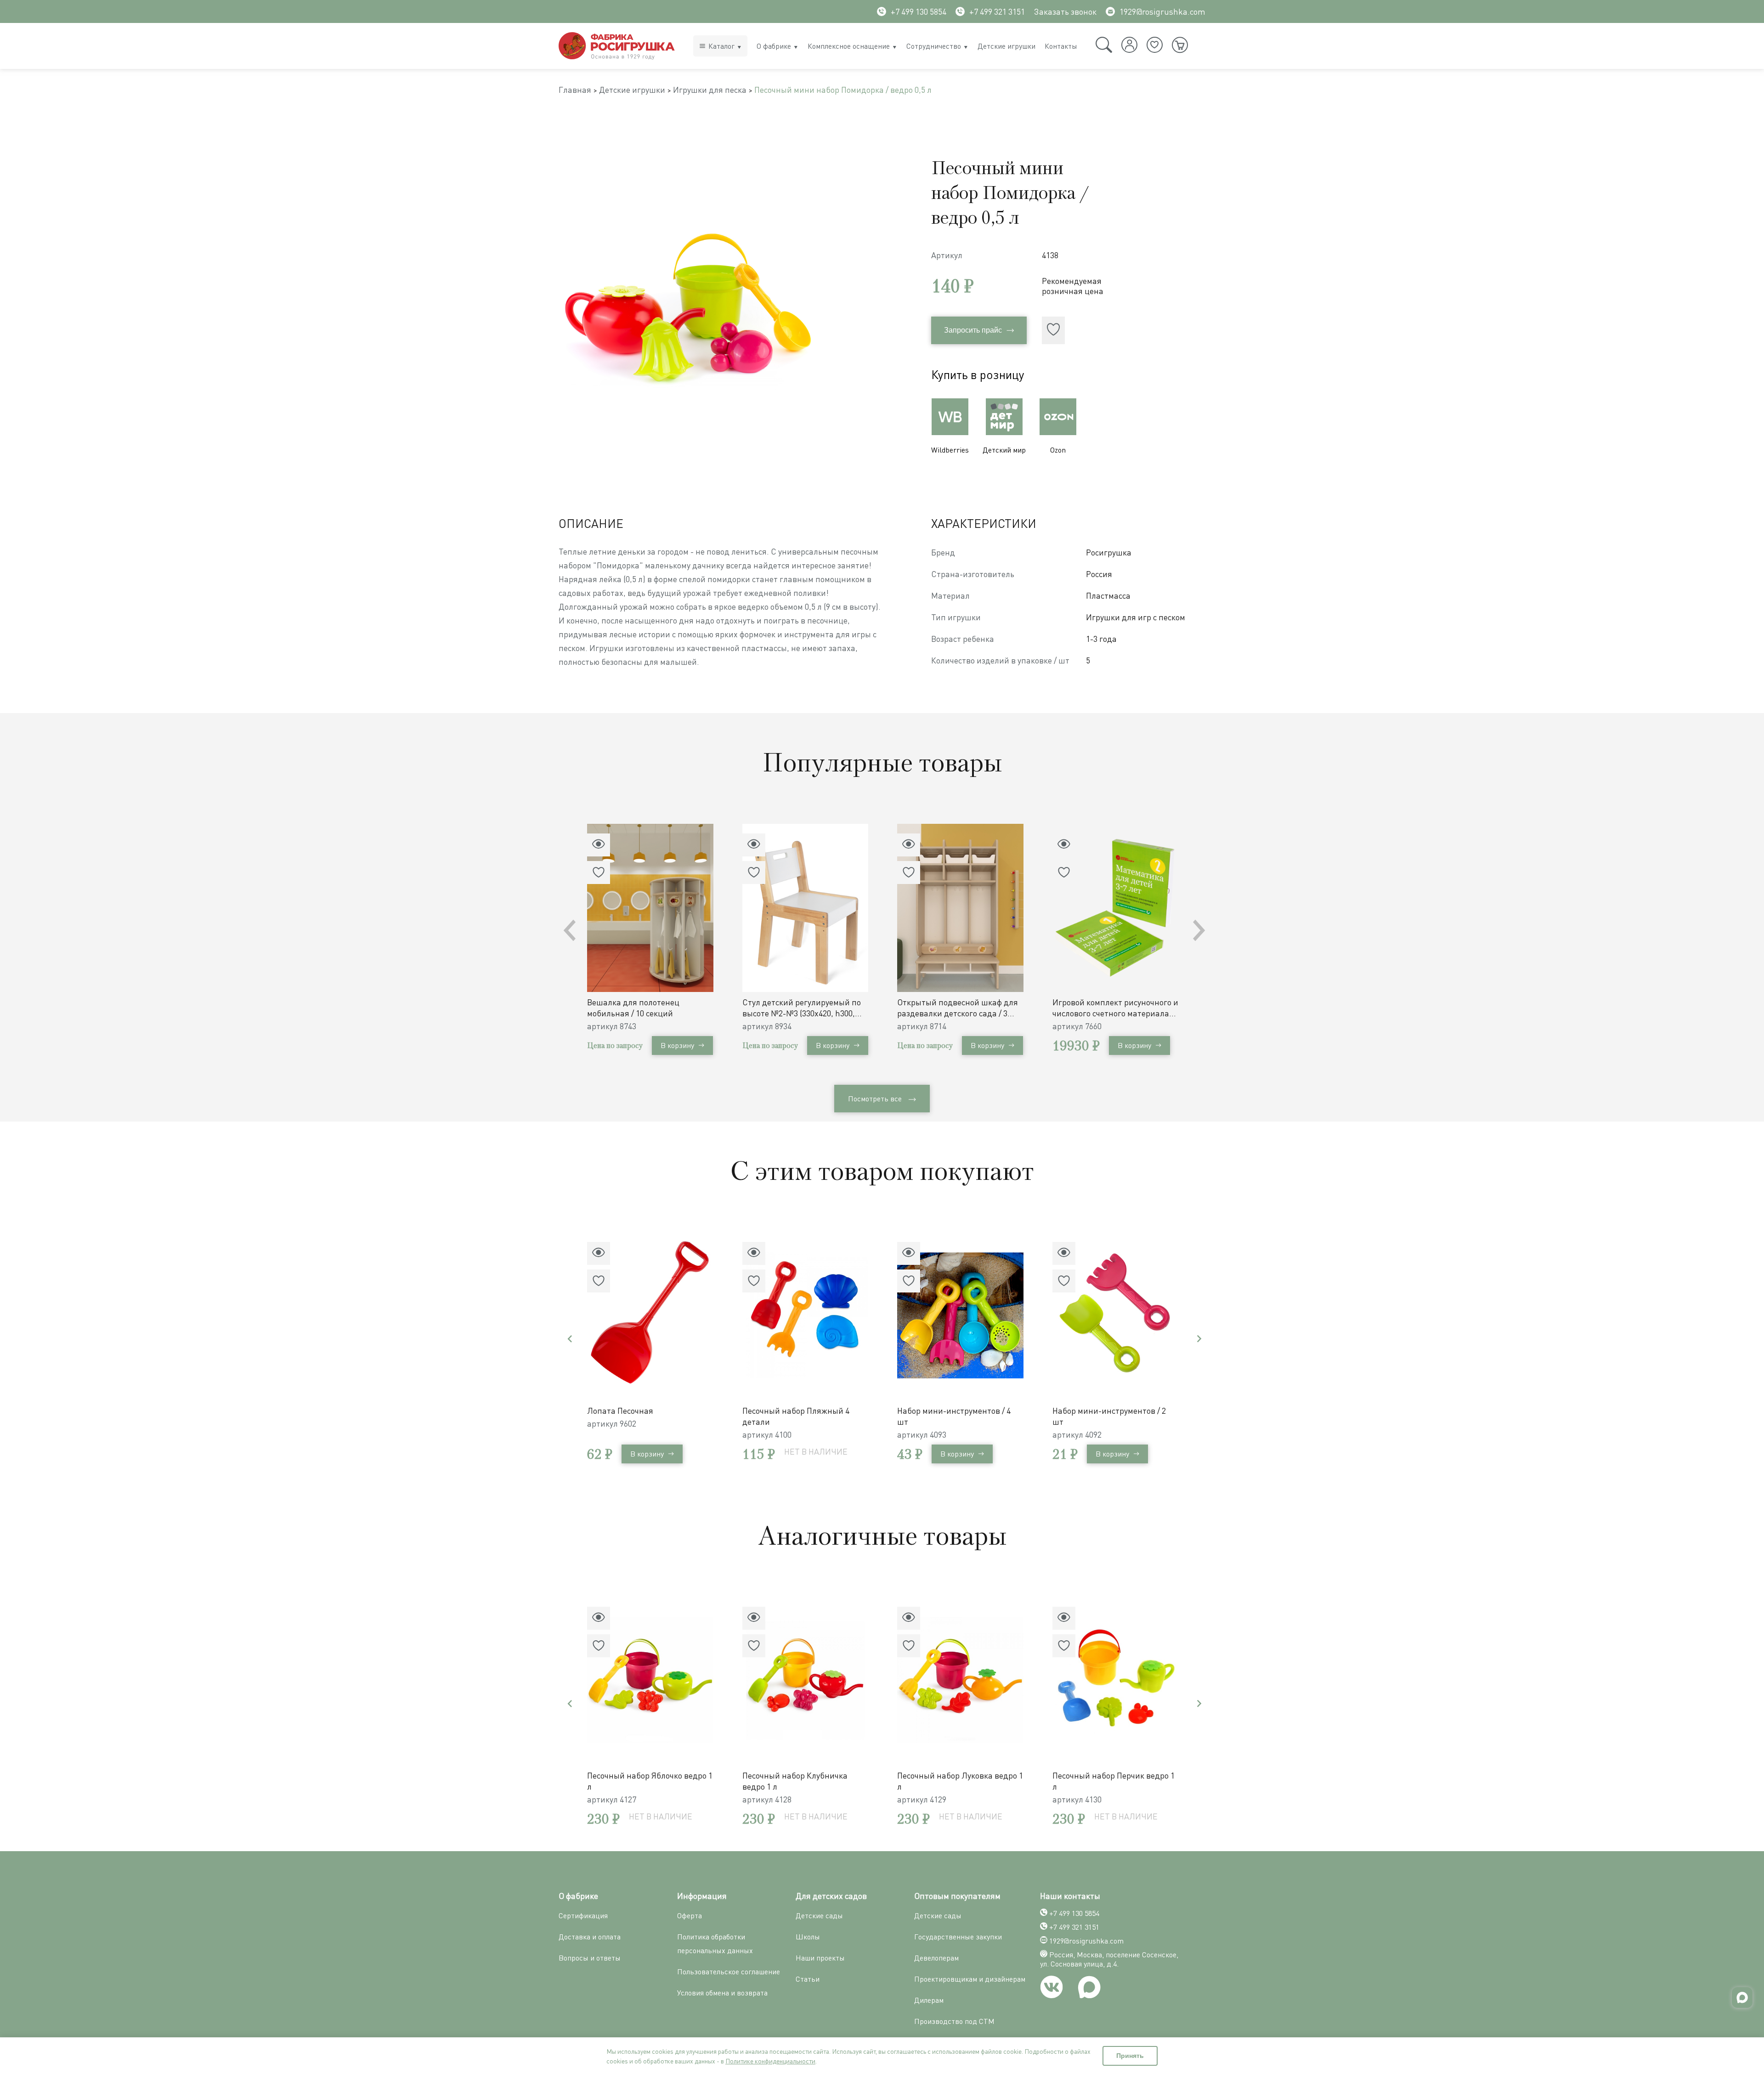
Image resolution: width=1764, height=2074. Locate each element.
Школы (808, 1937)
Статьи (808, 1979)
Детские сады (819, 1915)
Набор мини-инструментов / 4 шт (954, 1416)
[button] (1199, 930)
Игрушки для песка (710, 90)
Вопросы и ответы (590, 1958)
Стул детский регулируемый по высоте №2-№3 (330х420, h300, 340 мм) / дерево (802, 1008)
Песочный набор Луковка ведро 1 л (960, 1781)
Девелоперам (936, 1958)
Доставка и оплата (590, 1937)
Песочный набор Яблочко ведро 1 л (650, 1781)
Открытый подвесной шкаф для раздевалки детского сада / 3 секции (958, 1008)
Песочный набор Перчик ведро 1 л (1114, 1781)
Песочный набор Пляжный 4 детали (796, 1416)
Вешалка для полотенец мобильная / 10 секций (633, 1008)
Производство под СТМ (954, 2021)
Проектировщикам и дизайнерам (970, 1979)
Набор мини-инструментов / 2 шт (1109, 1416)
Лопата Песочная (620, 1411)
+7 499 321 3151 (997, 11)
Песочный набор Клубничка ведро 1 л (795, 1781)
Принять (1130, 2056)
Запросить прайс (973, 330)
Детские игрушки (1006, 46)
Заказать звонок (1065, 11)
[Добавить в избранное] (1053, 330)
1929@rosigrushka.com (1162, 11)
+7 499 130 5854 (919, 11)
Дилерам (929, 2000)
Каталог (721, 46)
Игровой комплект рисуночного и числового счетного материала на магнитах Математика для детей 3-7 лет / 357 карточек (1115, 1008)
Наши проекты (820, 1958)
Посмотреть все (875, 1099)
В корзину (677, 1045)
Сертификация (583, 1915)
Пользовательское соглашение (729, 1972)
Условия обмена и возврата (722, 1993)
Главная (575, 90)
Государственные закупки (958, 1937)
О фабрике (774, 46)
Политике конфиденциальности (770, 2061)
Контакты (1061, 46)
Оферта (690, 1915)
